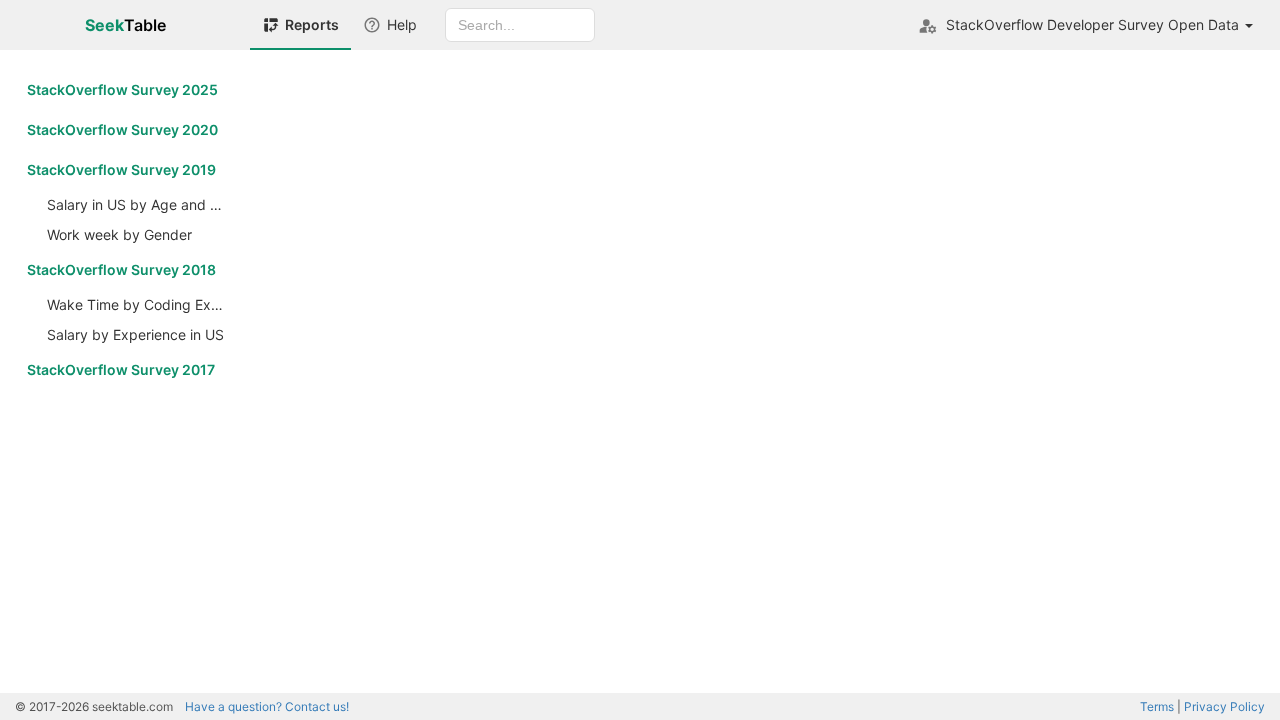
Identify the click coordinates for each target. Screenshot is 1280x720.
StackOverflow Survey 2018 (121, 269)
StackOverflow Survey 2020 (122, 129)
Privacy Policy (1224, 706)
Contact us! (267, 706)
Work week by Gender (119, 234)
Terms (1157, 706)
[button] (1085, 25)
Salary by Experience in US (135, 334)
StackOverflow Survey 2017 (121, 369)
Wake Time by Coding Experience (141, 304)
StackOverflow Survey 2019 (121, 169)
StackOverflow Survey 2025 (122, 89)
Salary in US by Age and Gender (141, 204)
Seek (125, 25)
